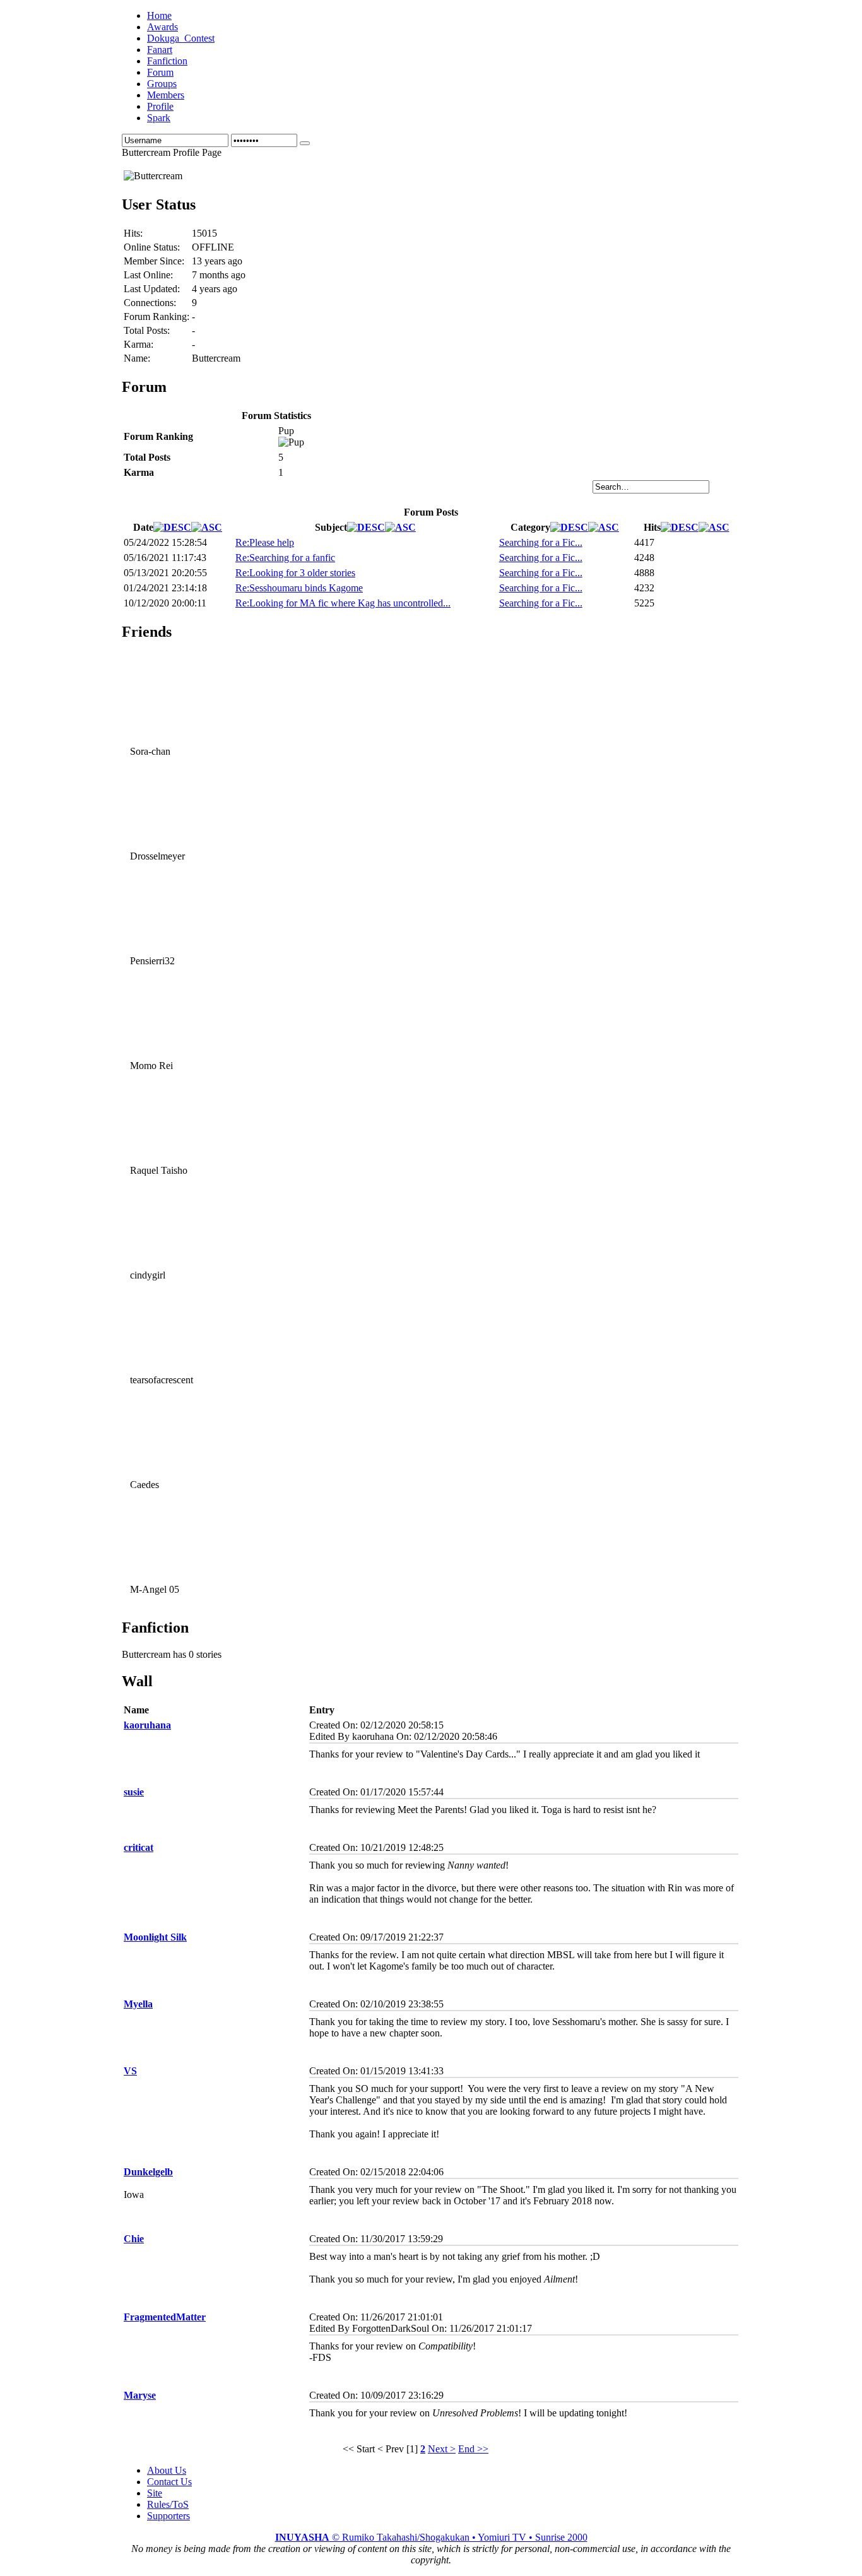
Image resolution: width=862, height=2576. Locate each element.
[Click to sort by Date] (172, 527)
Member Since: (154, 261)
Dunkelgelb (148, 2172)
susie (134, 1792)
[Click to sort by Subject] (366, 527)
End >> (473, 2449)
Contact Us (169, 2482)
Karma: (139, 344)
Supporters (168, 2516)
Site (155, 2493)
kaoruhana (147, 1725)
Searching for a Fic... (541, 542)
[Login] (305, 143)
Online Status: (152, 247)
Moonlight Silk (155, 1937)
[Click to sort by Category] (569, 527)
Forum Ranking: (156, 316)
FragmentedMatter (165, 2317)
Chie (134, 2239)
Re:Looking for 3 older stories (295, 573)
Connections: (150, 303)
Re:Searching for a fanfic (285, 558)
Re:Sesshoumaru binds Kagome (299, 588)
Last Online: (148, 275)
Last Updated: (152, 289)
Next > (442, 2449)
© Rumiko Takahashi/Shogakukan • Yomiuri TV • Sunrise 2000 (431, 2537)
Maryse (140, 2395)
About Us (167, 2470)
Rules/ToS (168, 2504)
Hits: (133, 233)
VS (130, 2071)
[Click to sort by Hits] (680, 527)
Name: (137, 358)
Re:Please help (265, 542)
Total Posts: (147, 330)
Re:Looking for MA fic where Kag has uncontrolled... (343, 603)
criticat (139, 1847)
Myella (138, 2004)
